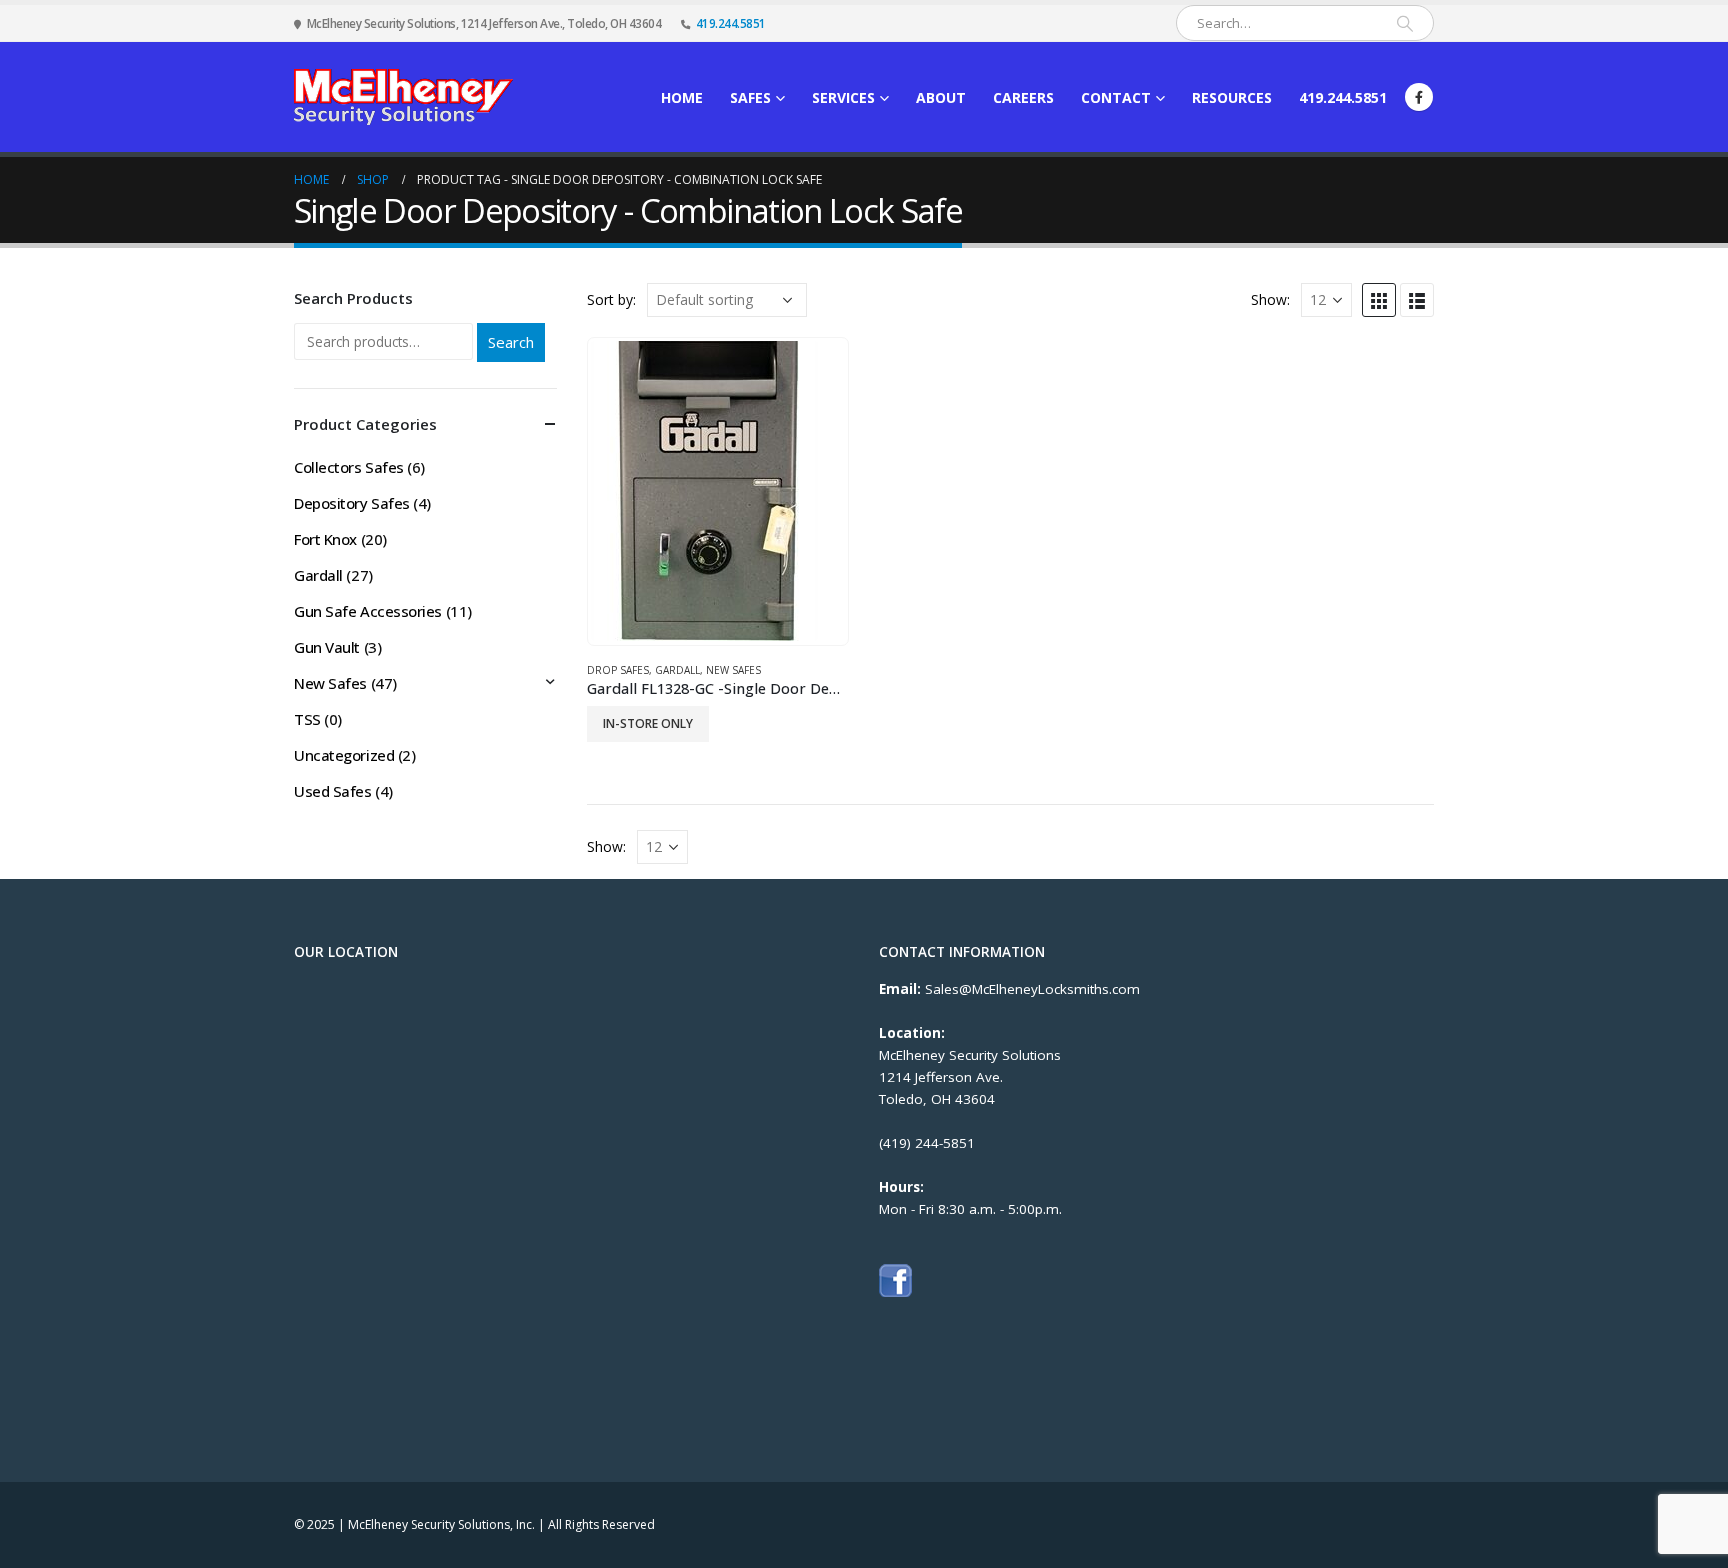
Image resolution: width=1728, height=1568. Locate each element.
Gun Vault (327, 647)
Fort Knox (325, 539)
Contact (1116, 97)
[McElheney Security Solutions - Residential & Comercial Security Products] (403, 97)
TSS (307, 719)
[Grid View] (1379, 300)
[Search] (1405, 23)
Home (682, 97)
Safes (750, 97)
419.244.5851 (731, 23)
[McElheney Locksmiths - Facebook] (895, 1279)
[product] (717, 491)
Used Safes (333, 791)
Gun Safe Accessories (368, 611)
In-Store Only (648, 723)
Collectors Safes (349, 467)
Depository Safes (352, 503)
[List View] (1417, 300)
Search (511, 342)
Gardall (677, 670)
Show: (1270, 299)
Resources (1232, 97)
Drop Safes (618, 670)
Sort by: (611, 299)
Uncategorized (344, 755)
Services (843, 97)
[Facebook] (1419, 97)
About (941, 97)
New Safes (733, 670)
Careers (1023, 97)
